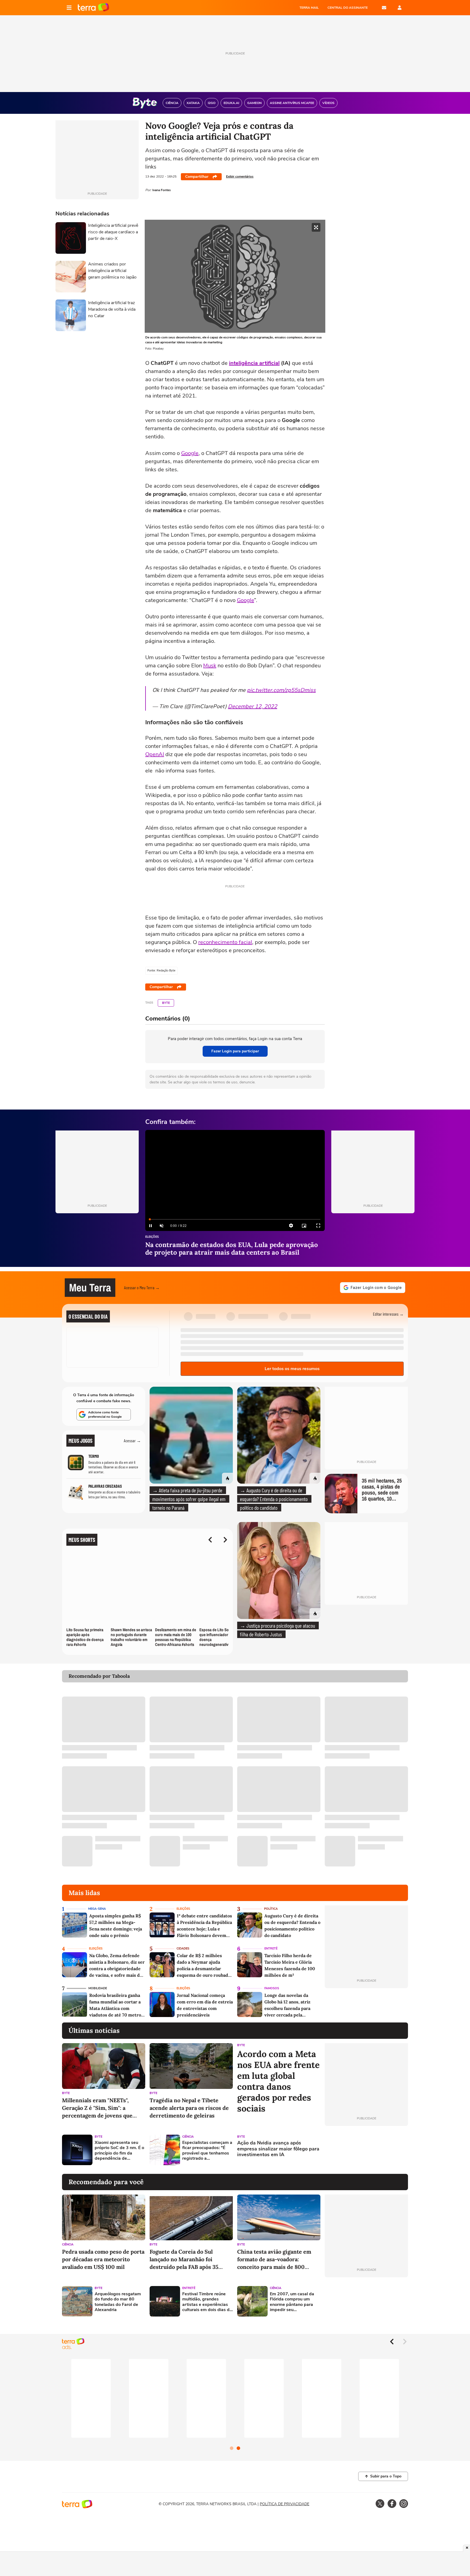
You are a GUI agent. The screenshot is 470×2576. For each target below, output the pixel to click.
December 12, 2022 (253, 706)
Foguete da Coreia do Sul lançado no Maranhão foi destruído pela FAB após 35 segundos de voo (184, 2259)
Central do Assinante (348, 8)
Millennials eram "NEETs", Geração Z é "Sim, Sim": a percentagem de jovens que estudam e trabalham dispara (99, 2108)
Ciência (188, 2137)
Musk (210, 666)
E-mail (384, 8)
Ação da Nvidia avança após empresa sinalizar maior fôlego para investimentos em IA (278, 2149)
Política (271, 1909)
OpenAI (155, 754)
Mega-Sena (97, 1909)
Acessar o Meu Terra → (142, 1287)
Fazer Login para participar (235, 1051)
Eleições (152, 1237)
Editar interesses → (388, 1314)
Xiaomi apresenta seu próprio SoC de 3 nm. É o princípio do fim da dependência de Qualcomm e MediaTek (119, 2151)
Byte (166, 1003)
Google (190, 453)
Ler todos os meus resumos (292, 1369)
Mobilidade (98, 1988)
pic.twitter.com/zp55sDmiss (281, 690)
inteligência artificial (254, 363)
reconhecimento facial (225, 942)
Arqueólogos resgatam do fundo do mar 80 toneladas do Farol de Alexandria (118, 2302)
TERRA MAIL (309, 8)
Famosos (272, 1988)
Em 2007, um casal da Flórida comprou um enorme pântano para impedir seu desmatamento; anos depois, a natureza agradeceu (292, 2302)
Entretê (271, 1949)
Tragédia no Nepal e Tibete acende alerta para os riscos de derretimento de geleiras (189, 2108)
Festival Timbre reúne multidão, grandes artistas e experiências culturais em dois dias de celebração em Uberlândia (207, 2302)
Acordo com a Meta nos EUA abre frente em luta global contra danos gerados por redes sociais (278, 2081)
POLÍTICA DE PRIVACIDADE (285, 2504)
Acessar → (132, 1440)
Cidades (183, 1949)
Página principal (93, 8)
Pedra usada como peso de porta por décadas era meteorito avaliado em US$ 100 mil (103, 2259)
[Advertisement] (366, 2150)
